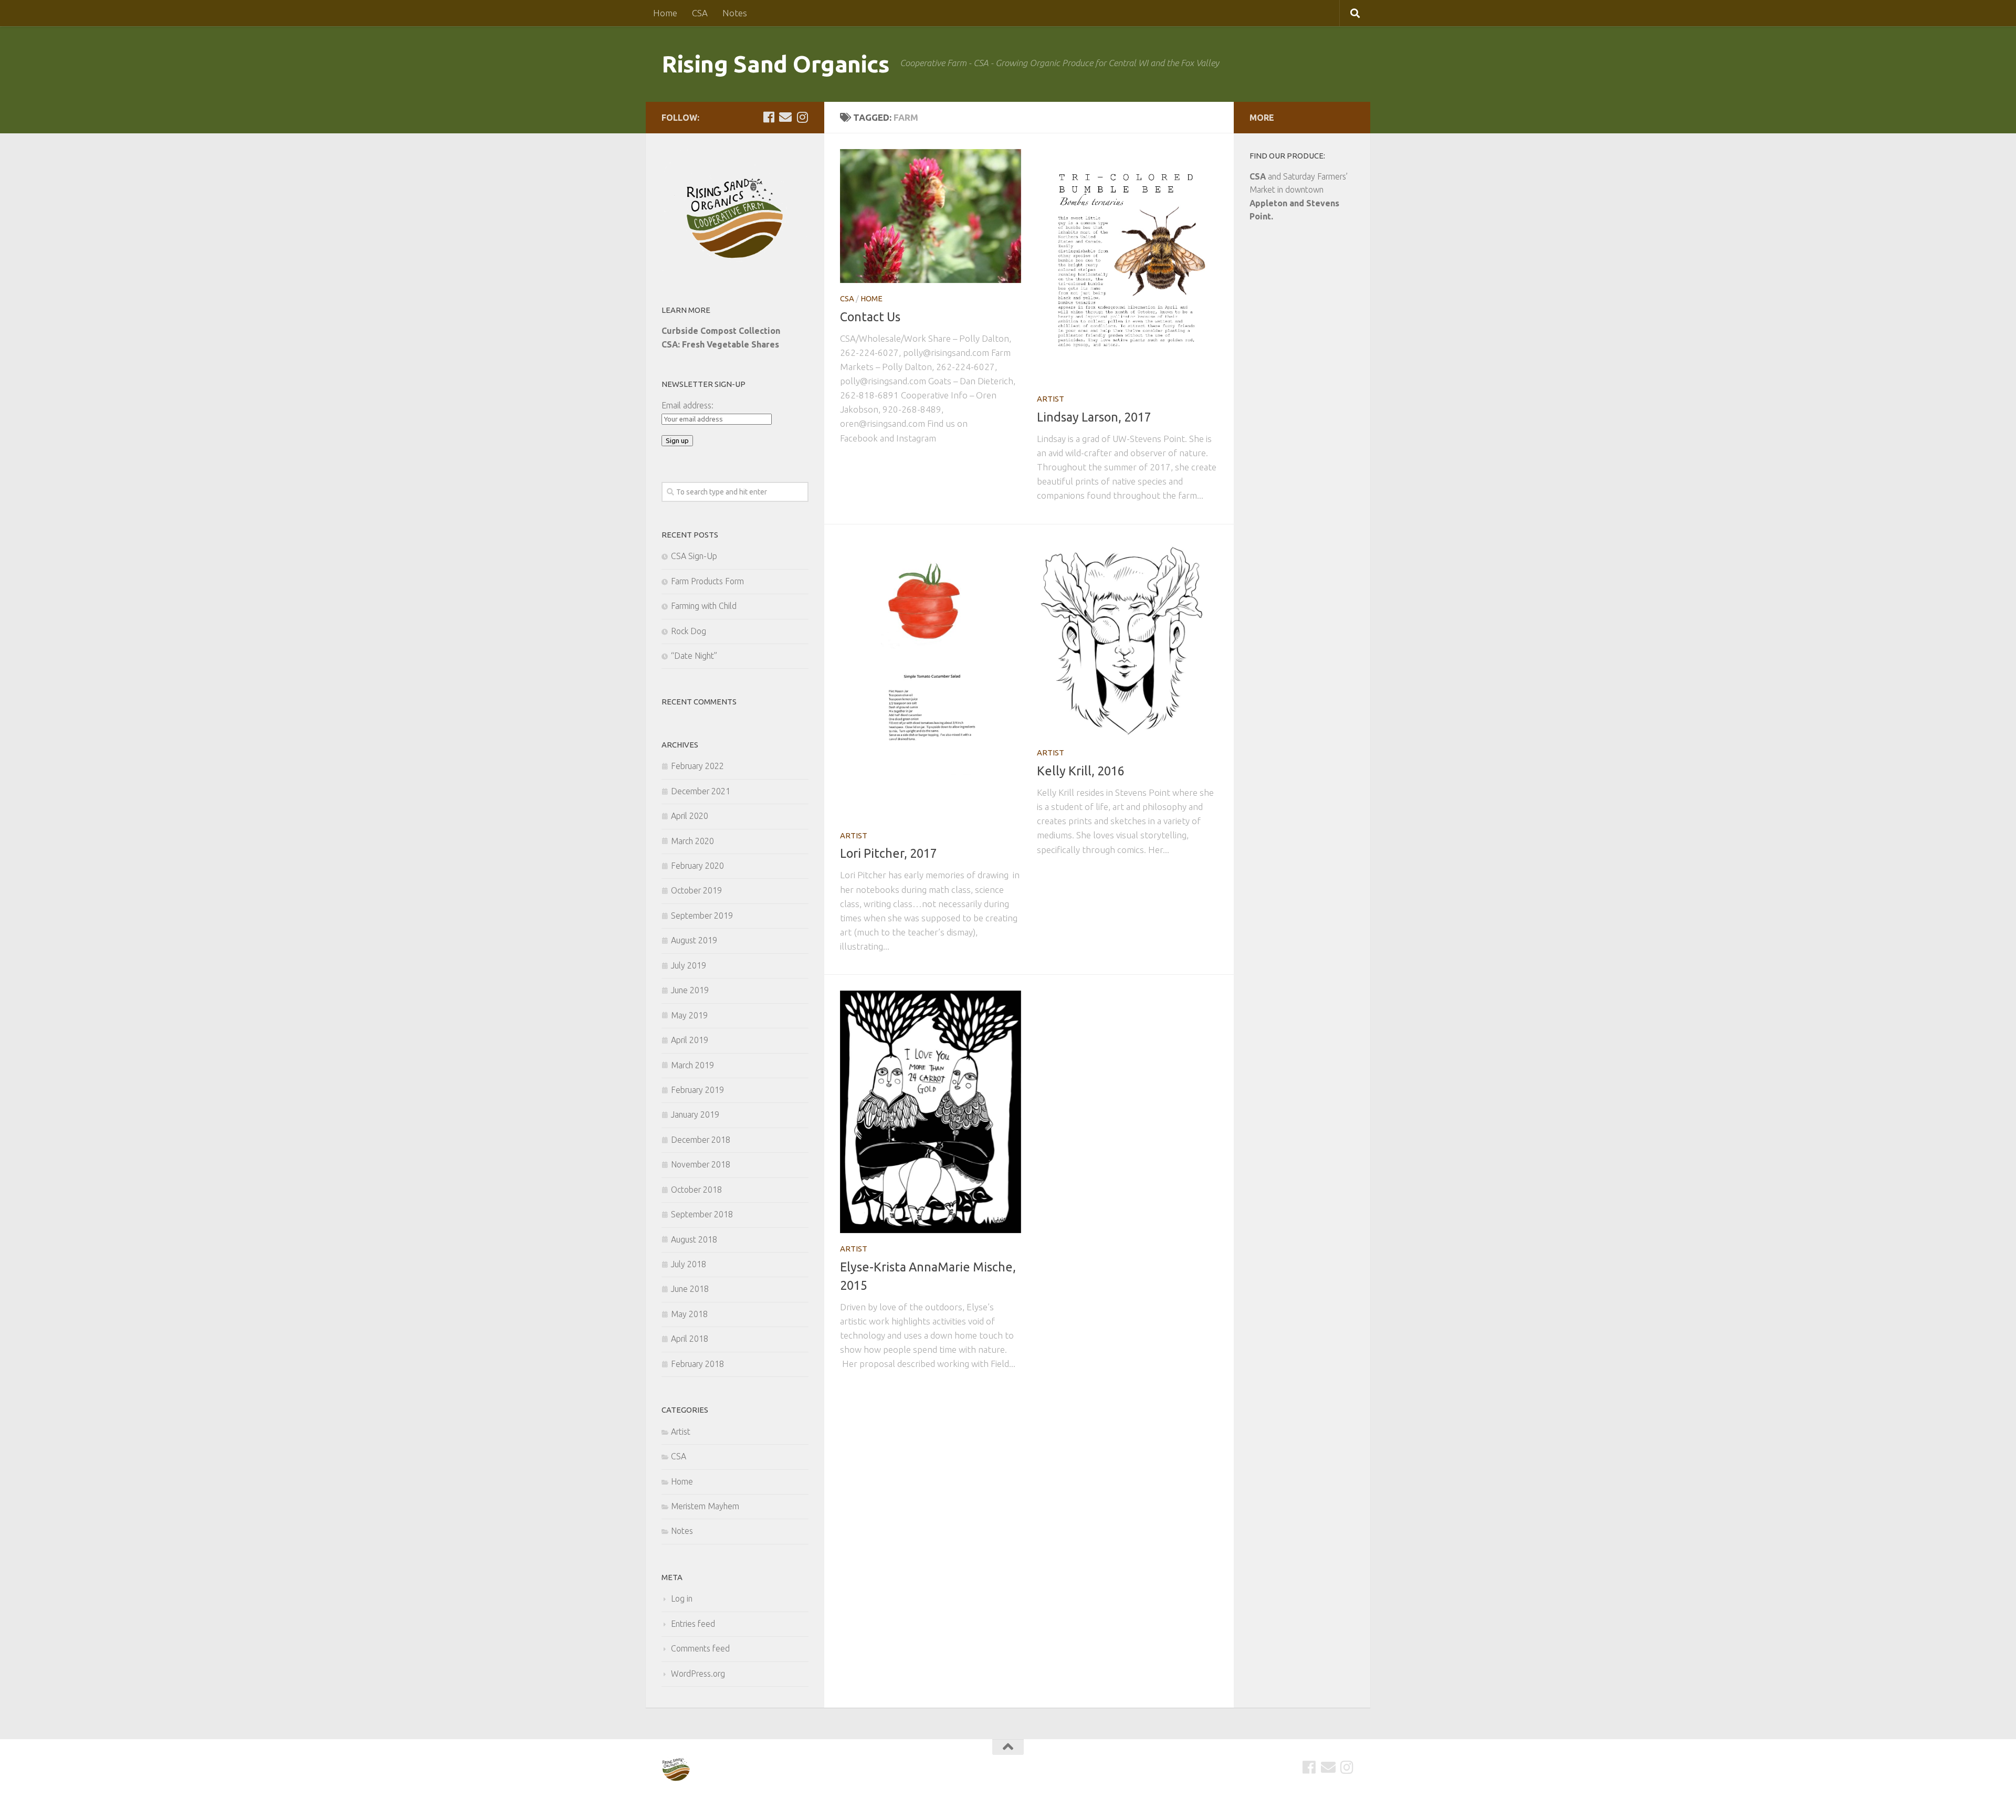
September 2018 (702, 1214)
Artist (1051, 399)
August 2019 (694, 940)
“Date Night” (694, 656)
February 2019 (697, 1090)
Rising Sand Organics (775, 64)
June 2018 (690, 1289)
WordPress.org (698, 1674)
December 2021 (701, 791)
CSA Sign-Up (694, 556)
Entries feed (693, 1624)
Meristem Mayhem (705, 1506)
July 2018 (689, 1264)
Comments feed (700, 1648)
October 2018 (696, 1190)
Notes (735, 13)
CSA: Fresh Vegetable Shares (720, 344)
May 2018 (689, 1314)
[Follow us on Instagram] (802, 117)
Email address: (687, 405)
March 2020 (692, 841)
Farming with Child (704, 606)
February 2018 (697, 1364)
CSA (700, 13)
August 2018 (694, 1239)
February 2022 (697, 766)
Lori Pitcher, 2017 (889, 853)
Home (665, 13)
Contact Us (870, 317)
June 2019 (690, 990)
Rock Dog (689, 631)
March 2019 (692, 1065)
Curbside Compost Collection (721, 331)
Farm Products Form (707, 581)
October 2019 (696, 890)
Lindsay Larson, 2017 (1094, 417)
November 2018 (701, 1164)
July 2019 (689, 965)
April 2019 (690, 1040)
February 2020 (697, 866)
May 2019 (689, 1015)
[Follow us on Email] (785, 117)
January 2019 (695, 1114)
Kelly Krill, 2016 (1081, 771)
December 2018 (701, 1140)
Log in (682, 1598)
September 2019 (702, 916)
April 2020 (690, 816)
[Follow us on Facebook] (769, 117)
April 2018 (690, 1339)
